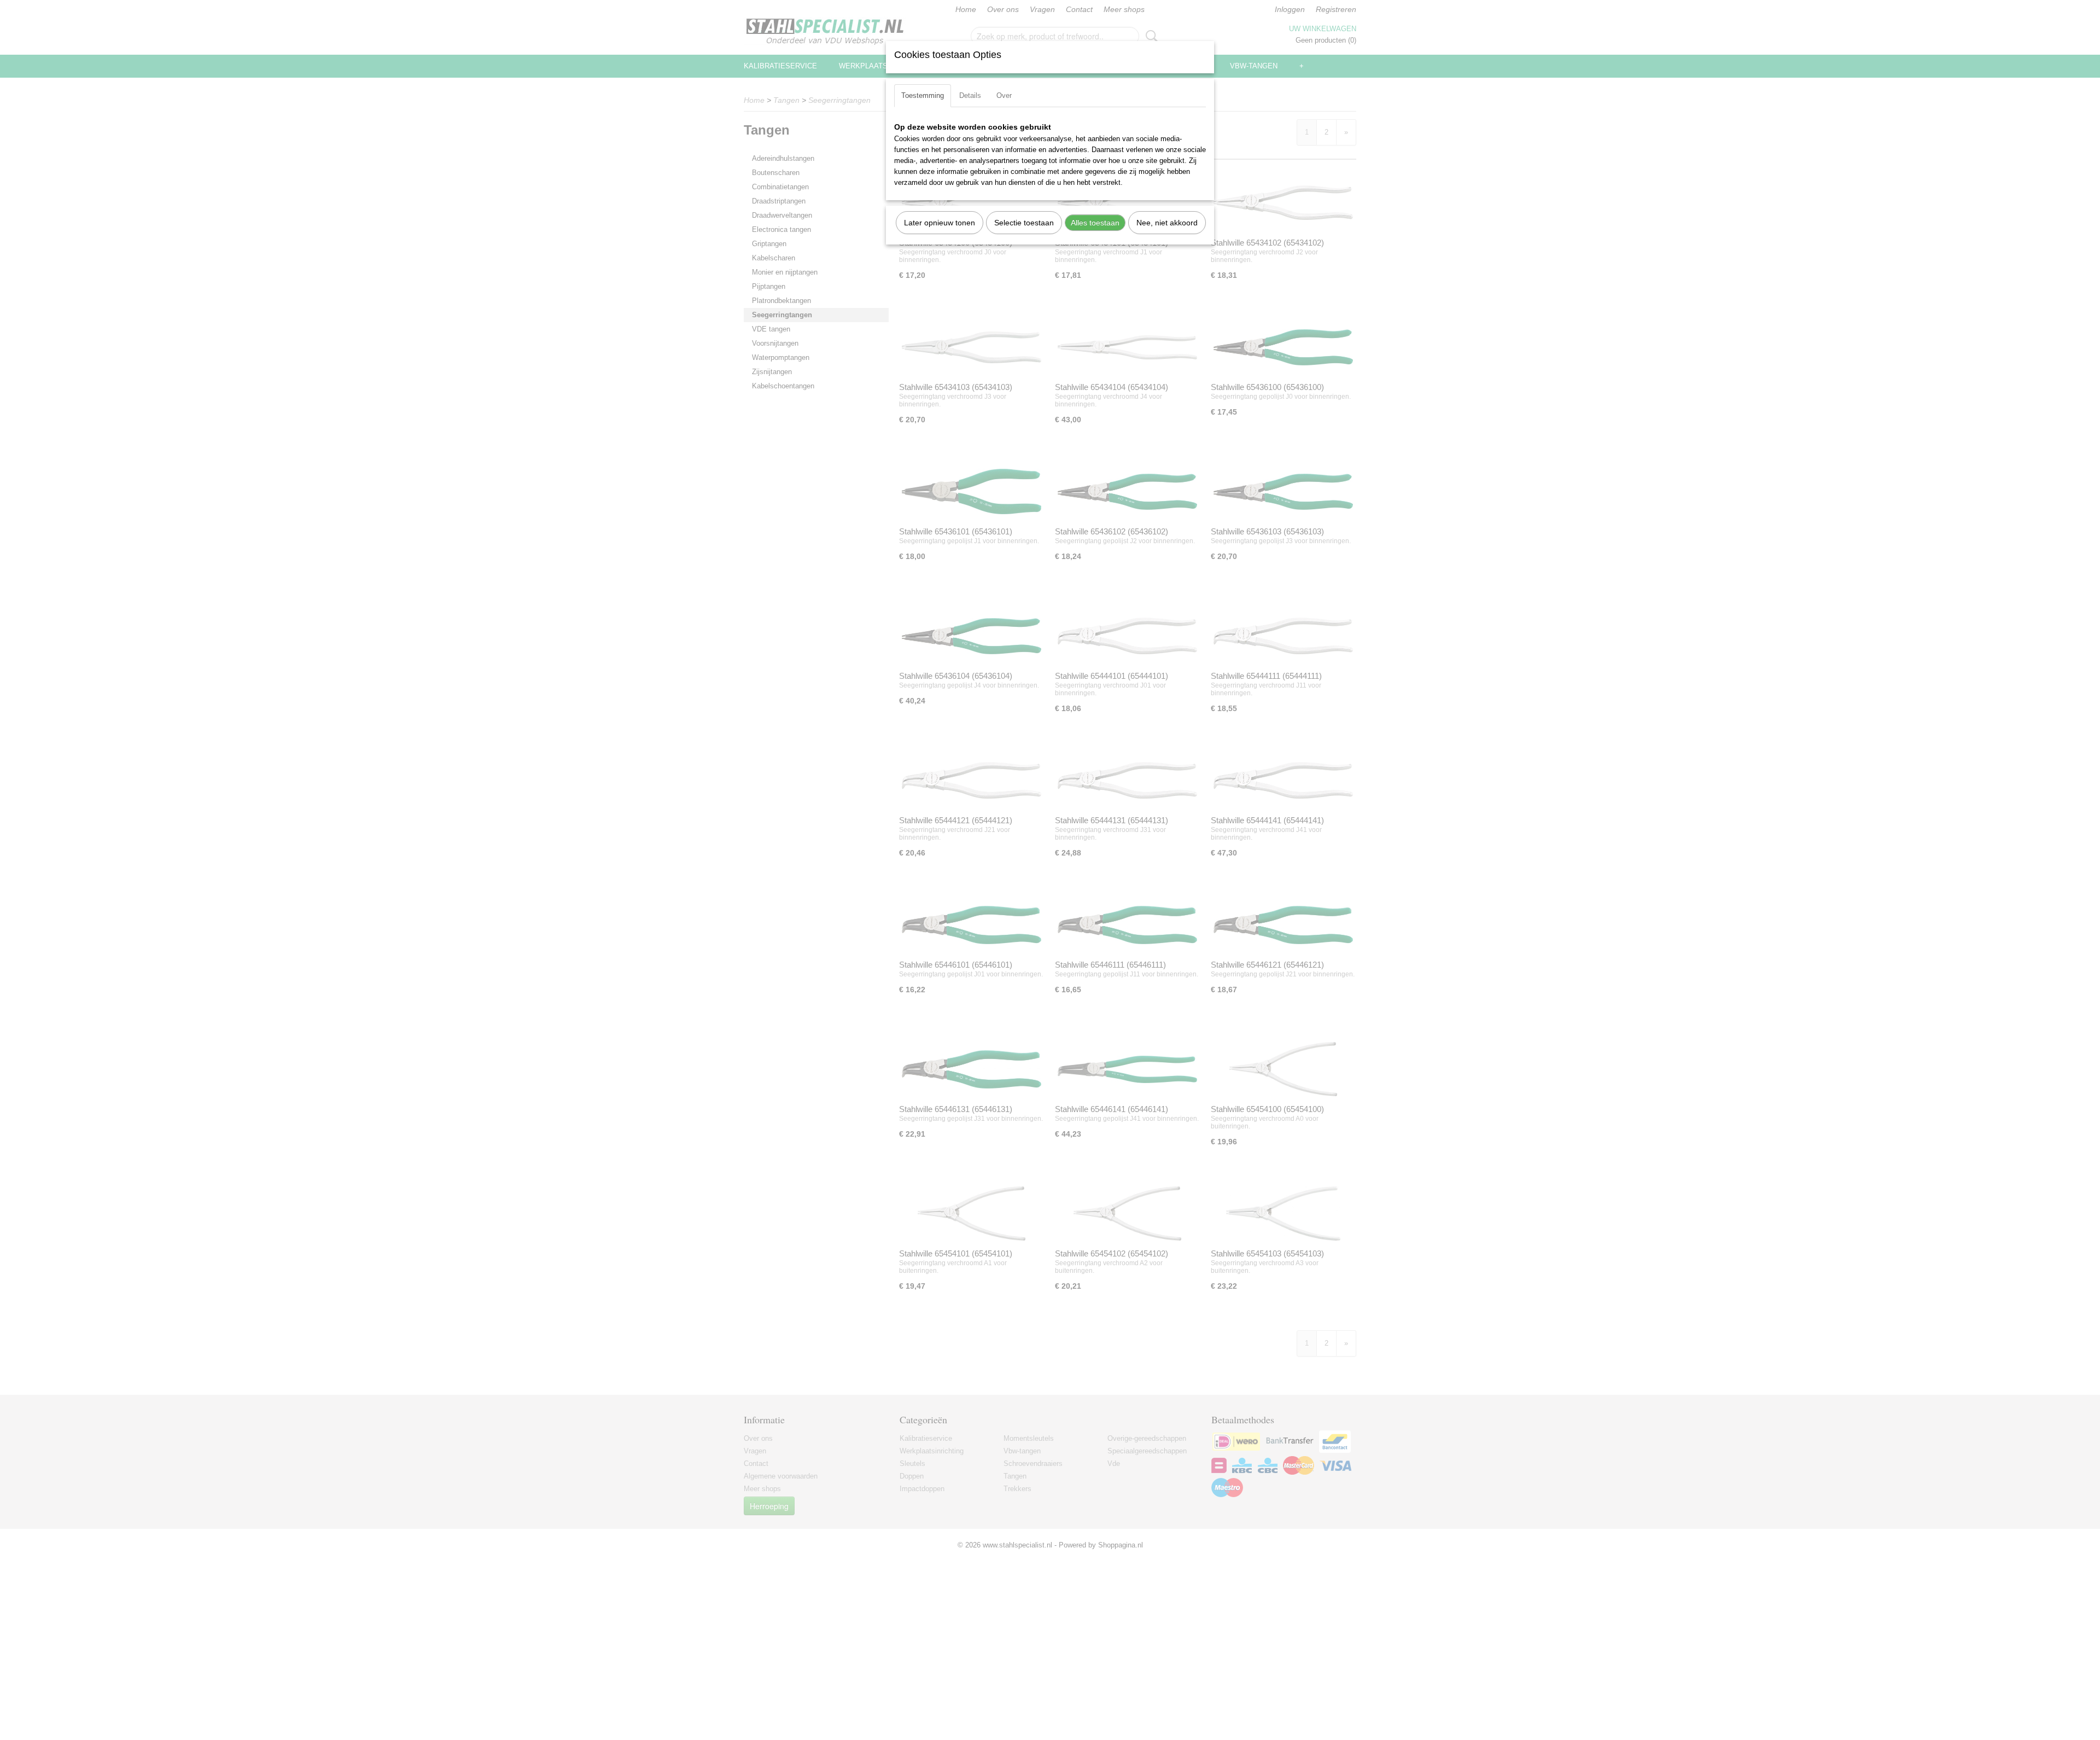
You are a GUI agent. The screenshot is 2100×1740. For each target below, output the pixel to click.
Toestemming (923, 95)
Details (970, 95)
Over (1004, 95)
